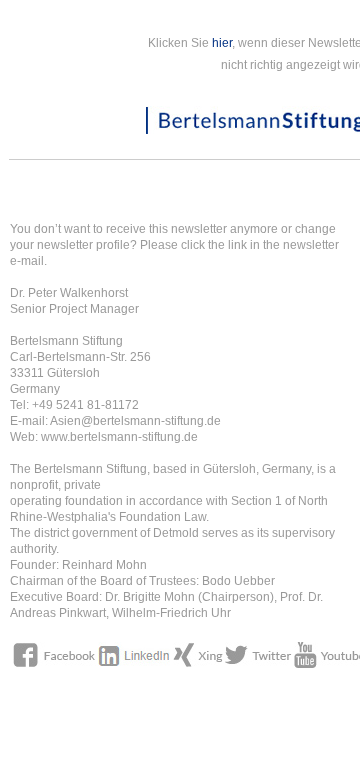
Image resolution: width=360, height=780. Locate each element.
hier (222, 43)
